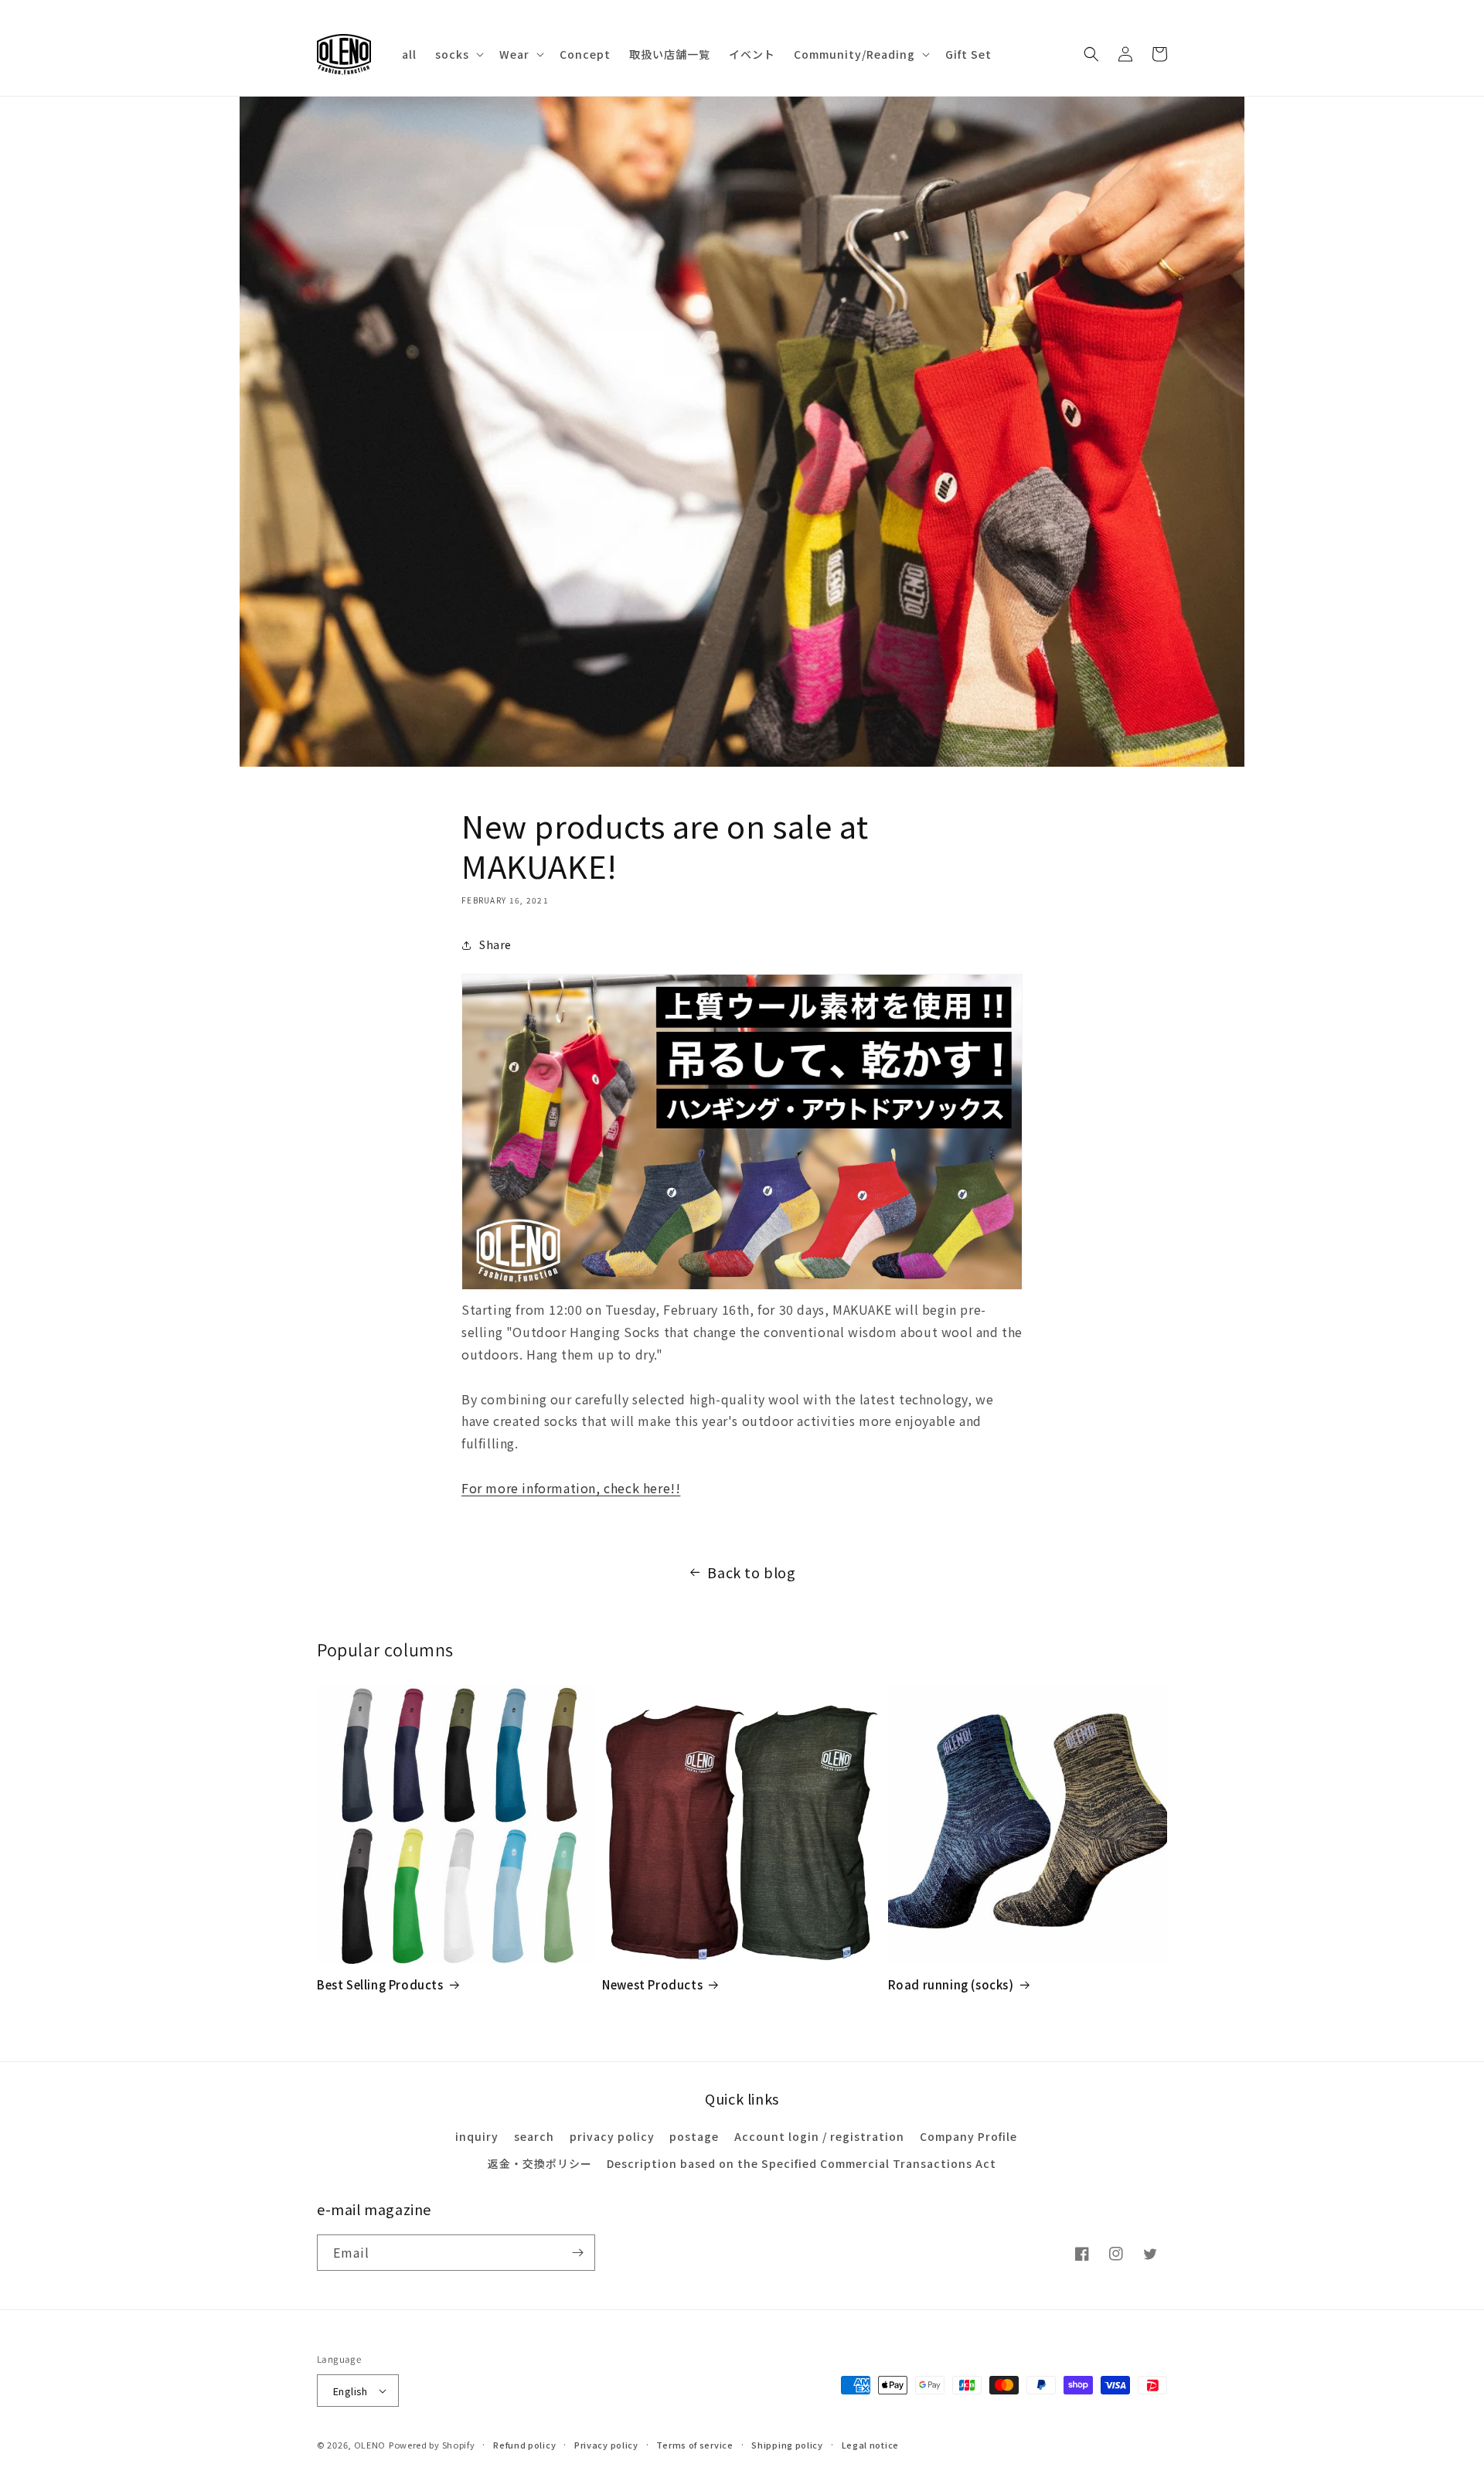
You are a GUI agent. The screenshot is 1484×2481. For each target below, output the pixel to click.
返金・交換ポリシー (540, 2163)
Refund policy (524, 2445)
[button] (458, 54)
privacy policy (612, 2136)
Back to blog (751, 1572)
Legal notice (870, 2445)
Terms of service (694, 2445)
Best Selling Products (380, 1985)
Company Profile (968, 2136)
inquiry (477, 2136)
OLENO (370, 2445)
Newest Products (652, 1985)
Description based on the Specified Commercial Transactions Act (802, 2163)
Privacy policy (606, 2445)
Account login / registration (819, 2136)
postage (694, 2136)
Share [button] (495, 944)
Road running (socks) (951, 1985)
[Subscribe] (577, 2253)
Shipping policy (787, 2445)
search (534, 2136)
